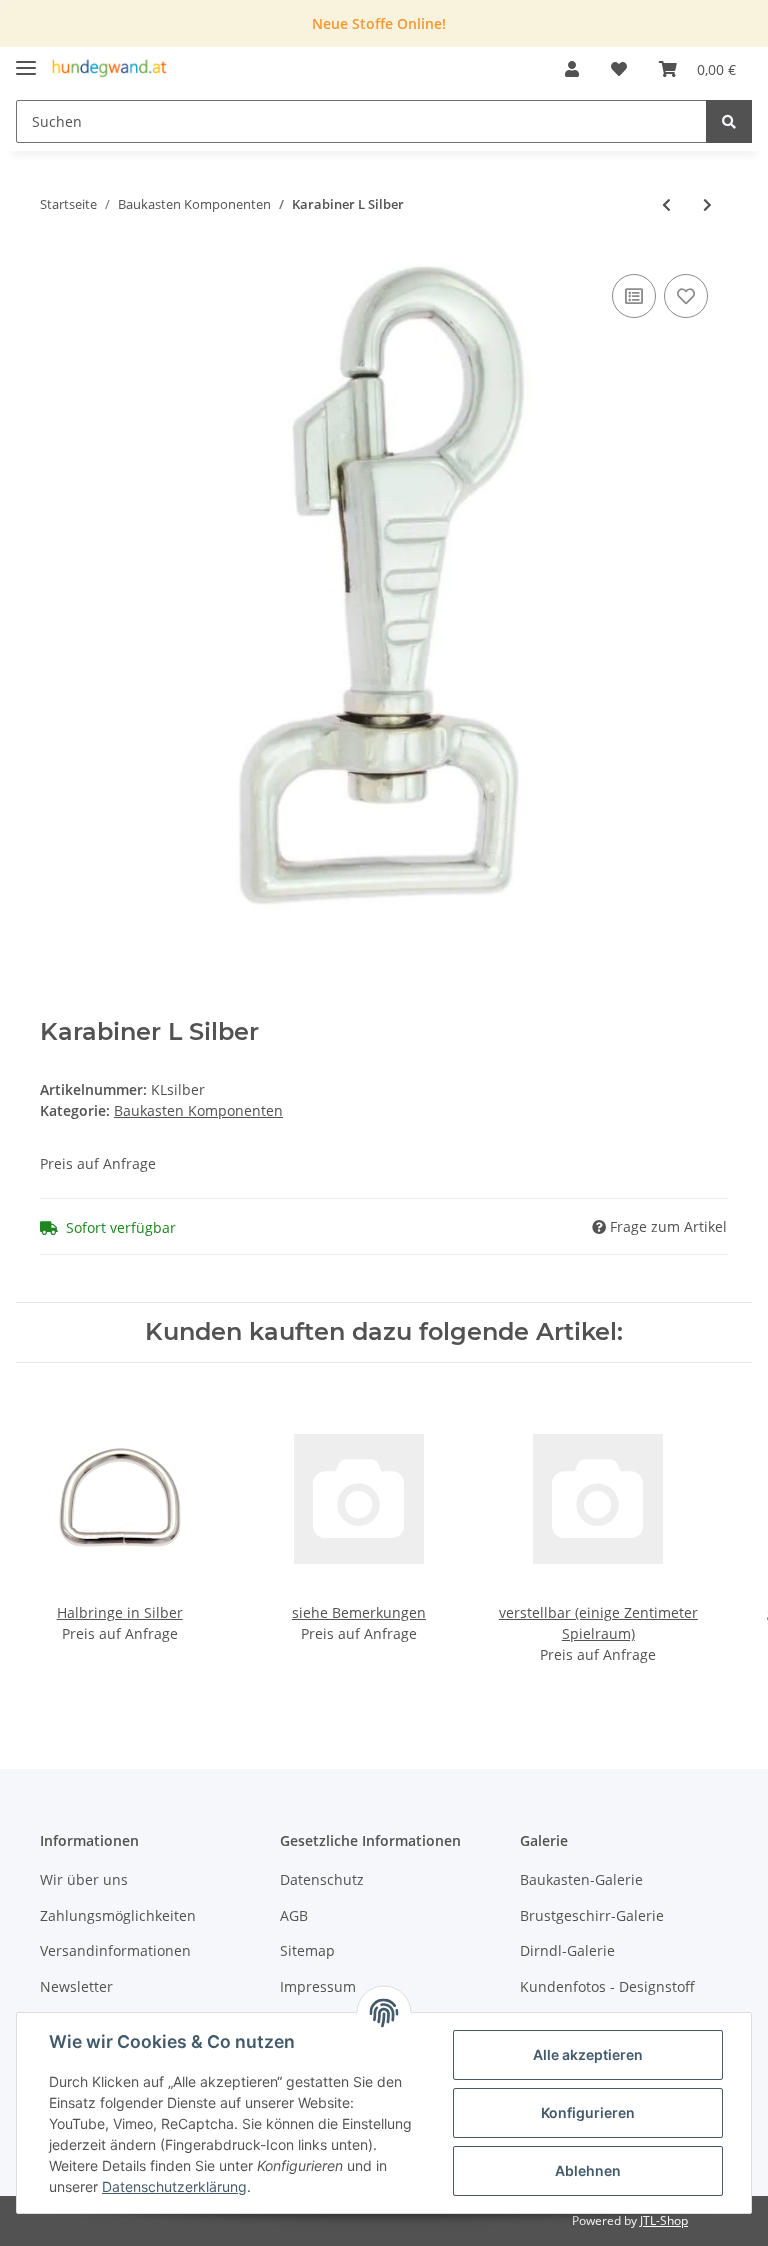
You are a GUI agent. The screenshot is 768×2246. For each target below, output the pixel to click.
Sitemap (307, 1950)
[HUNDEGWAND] (109, 69)
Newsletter (76, 1986)
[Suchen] (729, 121)
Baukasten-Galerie (581, 1879)
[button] (572, 69)
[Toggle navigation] (26, 59)
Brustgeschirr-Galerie (592, 1915)
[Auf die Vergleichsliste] (634, 296)
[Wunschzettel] (619, 69)
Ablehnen (588, 2170)
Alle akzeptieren (588, 2054)
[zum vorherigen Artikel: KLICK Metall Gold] (666, 204)
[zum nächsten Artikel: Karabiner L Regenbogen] (707, 204)
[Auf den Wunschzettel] (686, 296)
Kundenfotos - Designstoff (607, 1986)
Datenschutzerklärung (174, 2186)
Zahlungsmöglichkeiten (118, 1915)
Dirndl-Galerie (567, 1950)
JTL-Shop (664, 2220)
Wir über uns (84, 1879)
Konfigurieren (588, 2112)
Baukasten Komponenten (198, 1110)
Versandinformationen (115, 1950)
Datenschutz (322, 1879)
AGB (294, 1915)
